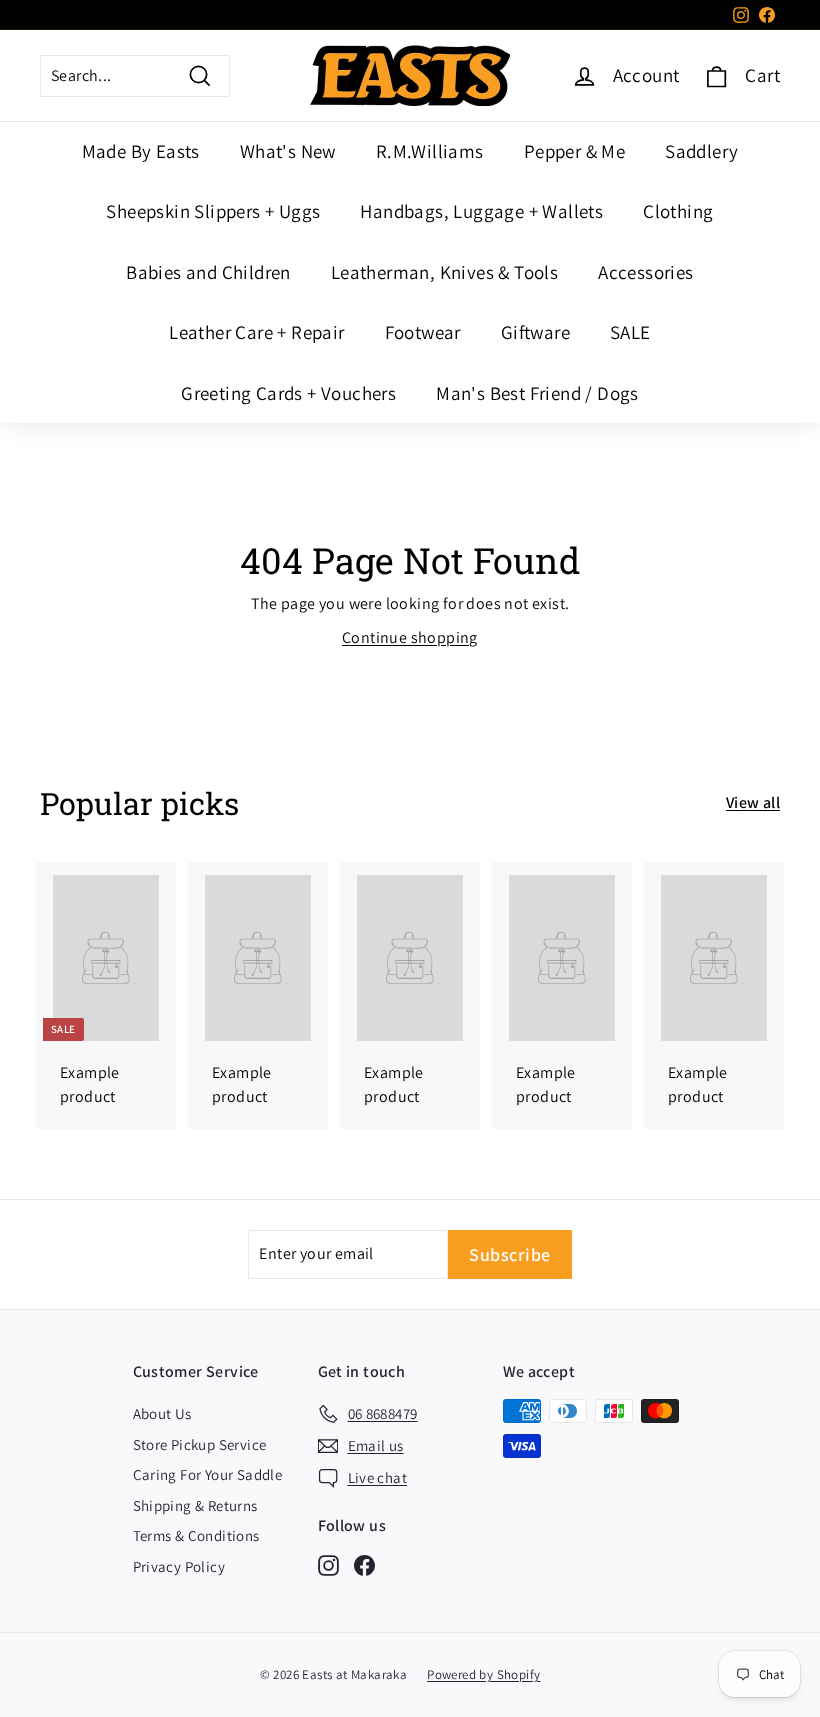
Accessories (645, 272)
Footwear (423, 332)
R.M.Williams (430, 151)
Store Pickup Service (200, 1444)
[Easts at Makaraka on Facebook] (364, 1564)
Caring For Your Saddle (208, 1474)
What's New (288, 151)
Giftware (535, 332)
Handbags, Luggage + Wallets (481, 211)
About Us (162, 1413)
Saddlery (701, 151)
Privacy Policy (179, 1566)
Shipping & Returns (195, 1505)
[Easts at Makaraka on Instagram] (328, 1564)
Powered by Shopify (483, 1674)
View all (753, 802)
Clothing (678, 211)
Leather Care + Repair (256, 332)
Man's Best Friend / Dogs (537, 393)
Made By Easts (141, 151)
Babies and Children (208, 272)
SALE (630, 332)
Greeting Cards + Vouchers (288, 393)
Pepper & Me (574, 151)
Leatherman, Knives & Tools (444, 272)
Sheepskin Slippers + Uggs (213, 211)
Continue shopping (410, 637)
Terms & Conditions (196, 1535)
